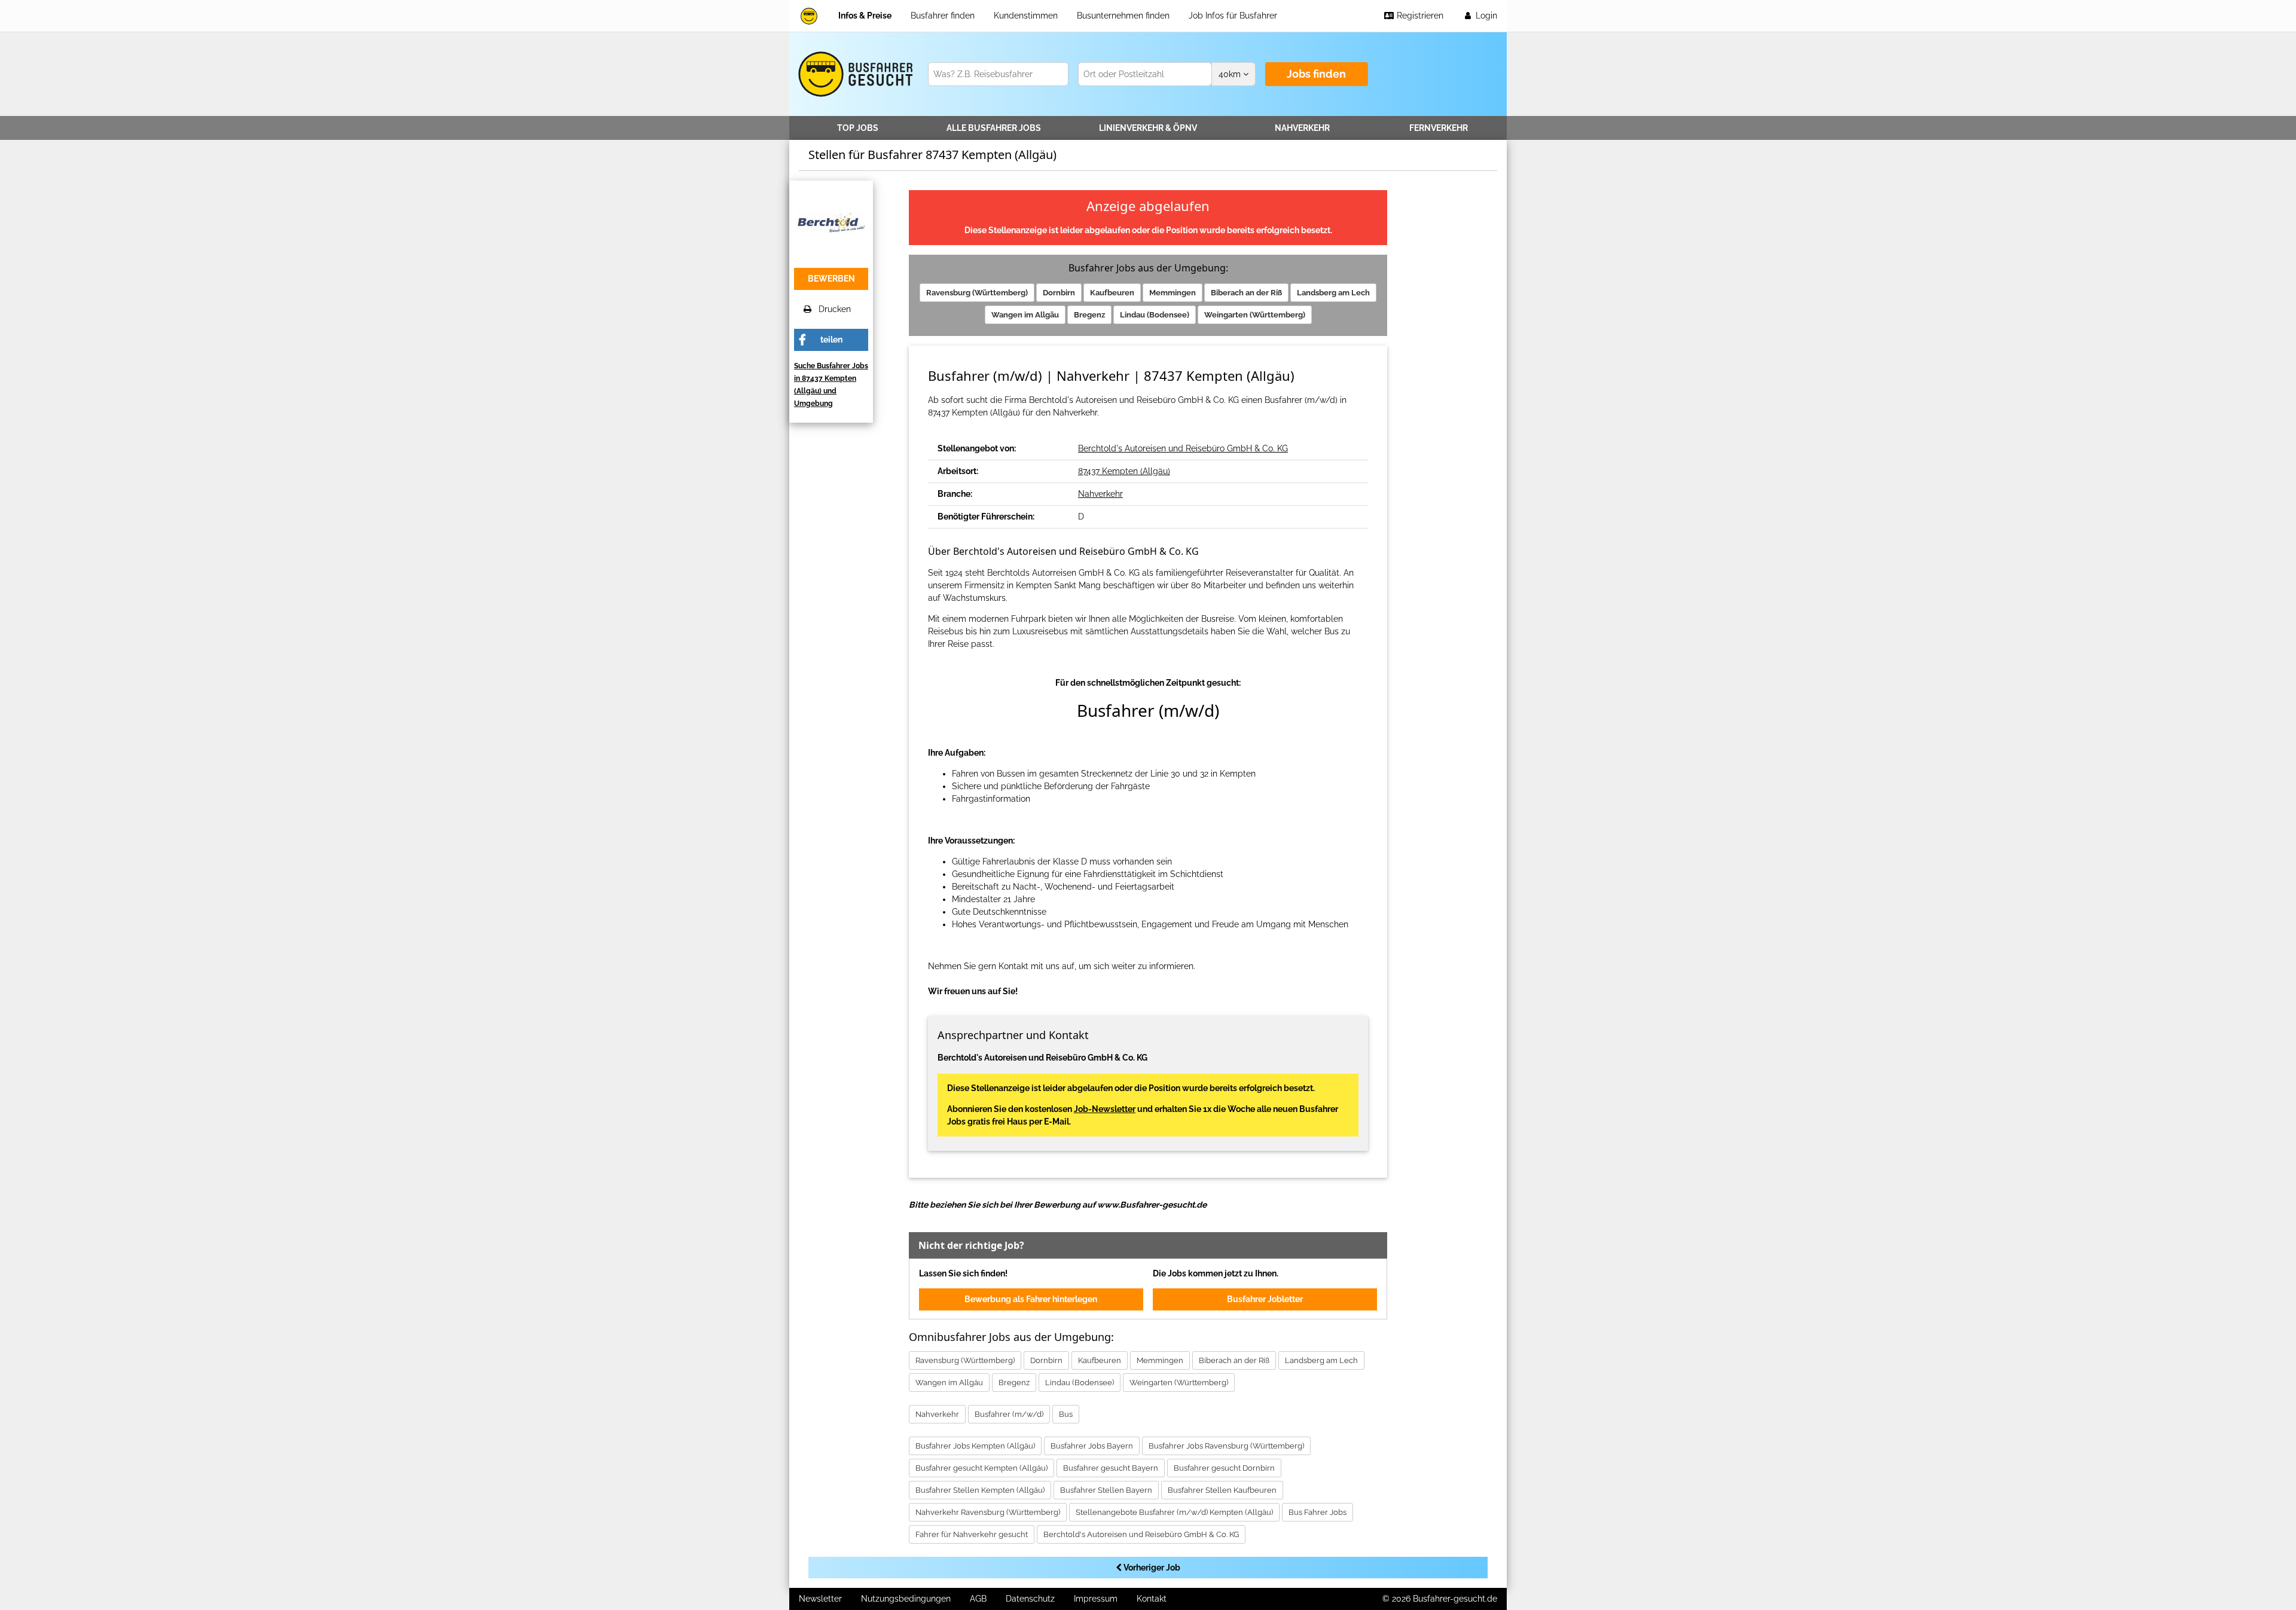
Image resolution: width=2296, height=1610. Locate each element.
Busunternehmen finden (1123, 16)
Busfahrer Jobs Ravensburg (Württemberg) (1226, 1446)
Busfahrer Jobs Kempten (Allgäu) (975, 1446)
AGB (978, 1599)
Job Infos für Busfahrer (1233, 16)
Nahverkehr (1302, 128)
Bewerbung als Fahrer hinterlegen (1031, 1299)
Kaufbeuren (1112, 293)
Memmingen (1173, 293)
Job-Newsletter (1105, 1109)
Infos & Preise (865, 16)
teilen (831, 340)
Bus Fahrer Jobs (1318, 1512)
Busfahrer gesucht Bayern (1111, 1468)
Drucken (831, 309)
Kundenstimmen (1026, 16)
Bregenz (1089, 315)
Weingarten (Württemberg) (1255, 315)
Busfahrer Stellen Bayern (1106, 1490)
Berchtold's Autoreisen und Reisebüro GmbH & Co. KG (1183, 448)
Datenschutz (1030, 1599)
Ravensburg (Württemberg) (977, 293)
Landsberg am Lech (1333, 293)
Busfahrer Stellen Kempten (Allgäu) (980, 1490)
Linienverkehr (1148, 128)
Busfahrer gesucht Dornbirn (1224, 1468)
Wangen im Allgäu (1025, 315)
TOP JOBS (858, 128)
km (1231, 74)
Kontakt (1152, 1599)
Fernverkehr (1439, 128)
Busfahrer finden (943, 16)
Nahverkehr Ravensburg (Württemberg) (988, 1512)
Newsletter (820, 1599)
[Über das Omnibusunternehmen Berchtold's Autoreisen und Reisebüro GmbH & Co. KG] (831, 221)
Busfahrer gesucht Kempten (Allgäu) (981, 1468)
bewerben (831, 279)
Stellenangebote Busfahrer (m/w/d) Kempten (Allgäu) (1174, 1512)
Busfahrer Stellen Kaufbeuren (1222, 1490)
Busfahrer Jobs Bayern (1092, 1446)
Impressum (1096, 1599)
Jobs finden (1316, 74)
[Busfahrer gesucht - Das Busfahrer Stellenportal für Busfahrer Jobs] (809, 16)
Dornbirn (1059, 293)
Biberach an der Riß (1246, 293)
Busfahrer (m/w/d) (1009, 1414)
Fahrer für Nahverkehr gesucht (972, 1534)
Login (1485, 16)
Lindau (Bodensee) (1155, 315)
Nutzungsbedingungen (906, 1599)
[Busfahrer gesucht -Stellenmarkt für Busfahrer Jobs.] (854, 74)
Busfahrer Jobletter (1265, 1299)
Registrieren (1419, 16)
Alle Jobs (994, 128)
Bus (1066, 1414)
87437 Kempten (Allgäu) (1124, 471)
